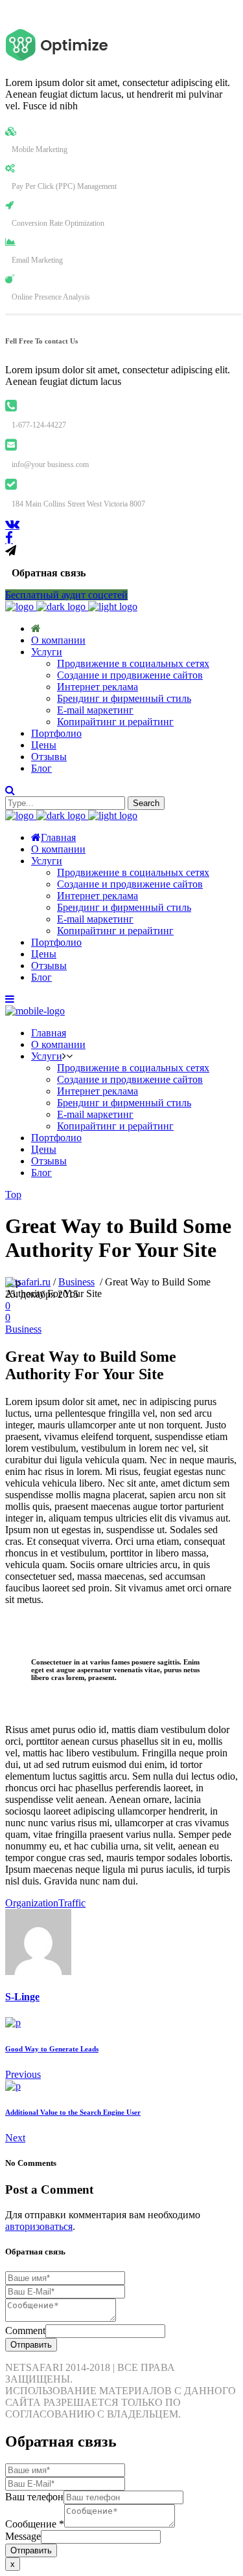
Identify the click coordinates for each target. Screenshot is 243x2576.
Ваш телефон (34, 2497)
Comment (25, 2330)
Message (23, 2536)
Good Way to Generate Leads (52, 2049)
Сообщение (35, 2524)
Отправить (31, 2345)
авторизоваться (39, 2226)
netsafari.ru (28, 1282)
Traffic (72, 1903)
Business (76, 1282)
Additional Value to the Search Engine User (73, 2112)
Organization (32, 1903)
